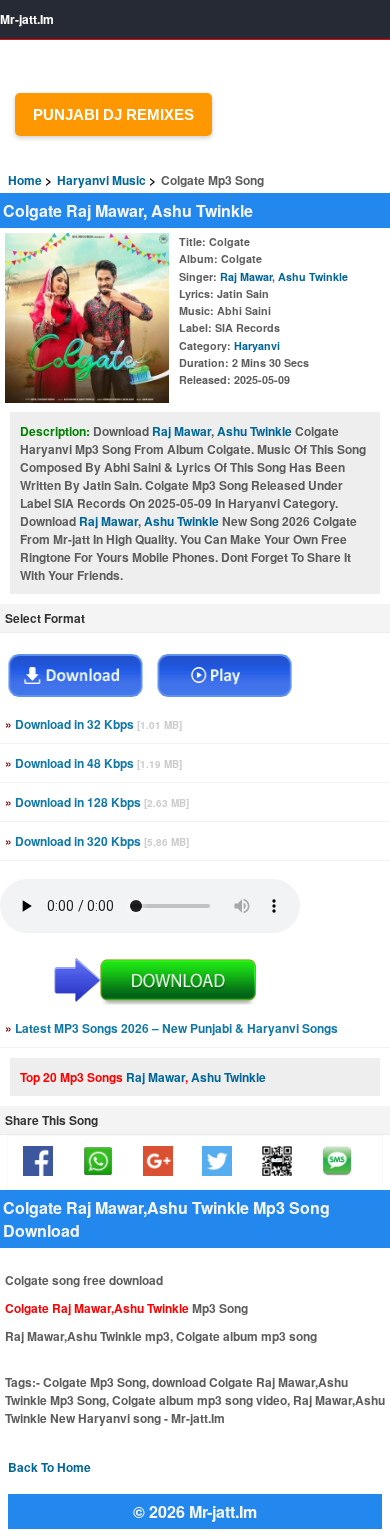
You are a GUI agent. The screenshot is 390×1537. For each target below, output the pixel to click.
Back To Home (49, 1467)
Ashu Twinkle (313, 276)
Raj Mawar (246, 276)
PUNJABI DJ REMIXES (113, 114)
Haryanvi (257, 345)
